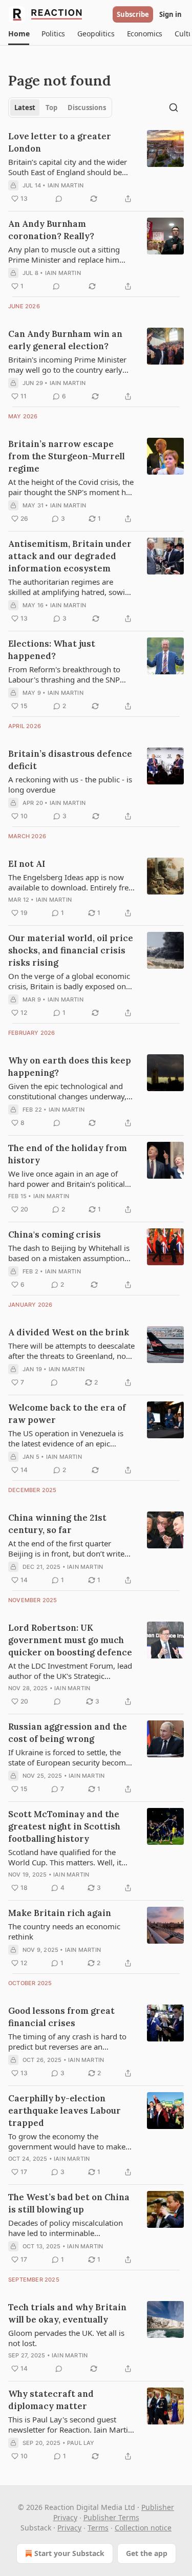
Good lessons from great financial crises (61, 2017)
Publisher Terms (111, 2517)
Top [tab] (51, 108)
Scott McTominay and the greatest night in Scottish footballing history (64, 1826)
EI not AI (27, 864)
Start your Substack (69, 2553)
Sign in (170, 14)
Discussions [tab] (87, 108)
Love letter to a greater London (60, 142)
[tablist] (60, 108)
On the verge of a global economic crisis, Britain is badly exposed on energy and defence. (69, 981)
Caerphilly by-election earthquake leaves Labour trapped (65, 2111)
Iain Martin (66, 185)
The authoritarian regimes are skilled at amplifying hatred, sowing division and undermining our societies (71, 587)
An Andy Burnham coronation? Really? (51, 230)
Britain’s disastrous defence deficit (70, 760)
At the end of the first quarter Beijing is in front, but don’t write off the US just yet (66, 1548)
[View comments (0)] (59, 199)
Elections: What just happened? (52, 650)
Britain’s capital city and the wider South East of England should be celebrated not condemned (68, 167)
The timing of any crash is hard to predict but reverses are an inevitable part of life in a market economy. (67, 2041)
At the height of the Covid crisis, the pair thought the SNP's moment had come (71, 487)
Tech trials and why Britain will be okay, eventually (67, 2313)
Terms (98, 2528)
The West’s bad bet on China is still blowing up (69, 2203)
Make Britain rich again (60, 1913)
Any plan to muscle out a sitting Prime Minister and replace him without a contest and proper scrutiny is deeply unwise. (64, 254)
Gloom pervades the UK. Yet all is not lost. (66, 2338)
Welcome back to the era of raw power (67, 1414)
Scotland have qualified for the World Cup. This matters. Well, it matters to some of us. (65, 1857)
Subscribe (133, 14)
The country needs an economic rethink (64, 1931)
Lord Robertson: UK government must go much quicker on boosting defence (70, 1640)
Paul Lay (81, 2443)
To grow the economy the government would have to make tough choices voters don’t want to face (69, 2141)
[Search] (174, 108)
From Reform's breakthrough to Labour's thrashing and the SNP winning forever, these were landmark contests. (64, 674)
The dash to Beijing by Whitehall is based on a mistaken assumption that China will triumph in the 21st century (69, 1253)
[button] (19, 34)
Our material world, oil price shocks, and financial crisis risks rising (71, 950)
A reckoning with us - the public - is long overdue (70, 784)
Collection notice (143, 2528)
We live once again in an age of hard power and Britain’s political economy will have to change (67, 1179)
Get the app (147, 2553)
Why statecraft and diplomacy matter (51, 2400)
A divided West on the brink (69, 1332)
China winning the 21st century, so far (57, 1524)
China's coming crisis (55, 1234)
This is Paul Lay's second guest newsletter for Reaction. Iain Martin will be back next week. (70, 2424)
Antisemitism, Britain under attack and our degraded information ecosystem (70, 556)
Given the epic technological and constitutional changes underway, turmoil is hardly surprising (67, 1091)
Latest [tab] (25, 108)
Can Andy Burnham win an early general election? (65, 340)
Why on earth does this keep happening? (70, 1067)
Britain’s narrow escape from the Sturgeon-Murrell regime (67, 456)
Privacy (69, 2528)
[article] (96, 167)
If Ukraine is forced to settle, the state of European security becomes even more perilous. (71, 1757)
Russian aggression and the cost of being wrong (68, 1733)
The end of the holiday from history (68, 1154)
